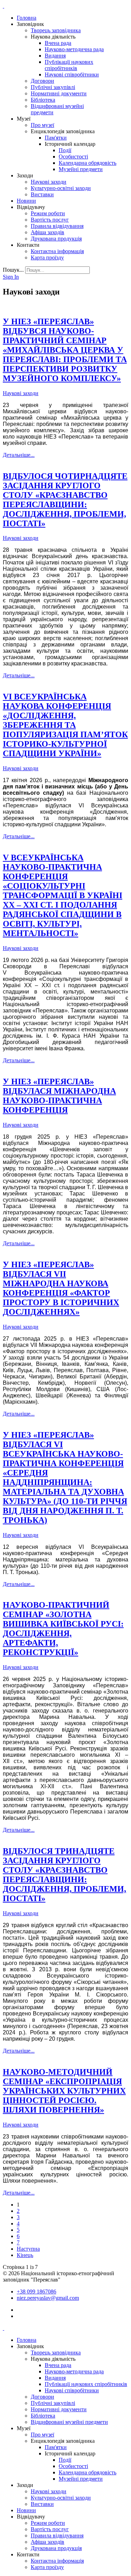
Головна (27, 18)
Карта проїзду (47, 257)
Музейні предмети (81, 169)
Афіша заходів (48, 232)
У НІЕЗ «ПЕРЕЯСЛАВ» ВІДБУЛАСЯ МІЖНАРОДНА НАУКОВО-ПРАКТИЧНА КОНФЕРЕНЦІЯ (59, 1096)
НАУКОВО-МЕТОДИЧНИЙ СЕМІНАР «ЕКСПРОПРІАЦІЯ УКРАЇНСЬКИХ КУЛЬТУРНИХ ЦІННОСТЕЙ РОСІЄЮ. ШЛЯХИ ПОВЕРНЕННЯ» (64, 2091)
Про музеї (42, 125)
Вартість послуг (50, 220)
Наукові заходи (49, 182)
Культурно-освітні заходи (61, 188)
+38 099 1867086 (37, 2292)
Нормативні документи (59, 93)
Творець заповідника (56, 30)
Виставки (42, 194)
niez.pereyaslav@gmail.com (48, 2298)
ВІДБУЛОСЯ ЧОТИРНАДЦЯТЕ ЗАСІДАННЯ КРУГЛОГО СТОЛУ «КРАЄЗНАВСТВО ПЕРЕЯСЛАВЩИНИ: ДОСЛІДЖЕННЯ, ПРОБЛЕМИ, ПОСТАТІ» (65, 500)
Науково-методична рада (74, 49)
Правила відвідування (57, 226)
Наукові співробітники (72, 74)
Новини (26, 201)
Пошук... (13, 270)
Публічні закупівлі (53, 87)
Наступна (28, 2249)
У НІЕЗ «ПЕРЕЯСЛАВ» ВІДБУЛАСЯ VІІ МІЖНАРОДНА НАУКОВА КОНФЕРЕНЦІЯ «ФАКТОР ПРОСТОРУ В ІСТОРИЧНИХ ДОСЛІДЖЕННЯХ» (61, 1288)
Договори (42, 81)
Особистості (73, 157)
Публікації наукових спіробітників (69, 65)
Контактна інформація (57, 251)
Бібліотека (43, 100)
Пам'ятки (56, 138)
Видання (55, 56)
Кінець (25, 2255)
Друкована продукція (56, 239)
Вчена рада (58, 43)
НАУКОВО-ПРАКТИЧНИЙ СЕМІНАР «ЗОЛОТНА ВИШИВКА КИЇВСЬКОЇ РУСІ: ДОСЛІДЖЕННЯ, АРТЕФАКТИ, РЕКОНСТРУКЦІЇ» (63, 1629)
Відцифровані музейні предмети (69, 2422)
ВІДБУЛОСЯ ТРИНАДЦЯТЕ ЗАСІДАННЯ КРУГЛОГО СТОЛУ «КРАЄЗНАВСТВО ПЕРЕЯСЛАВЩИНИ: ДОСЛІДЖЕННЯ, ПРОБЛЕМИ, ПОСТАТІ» (64, 1875)
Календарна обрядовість (88, 163)
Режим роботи (48, 213)
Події (65, 150)
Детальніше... (19, 455)
